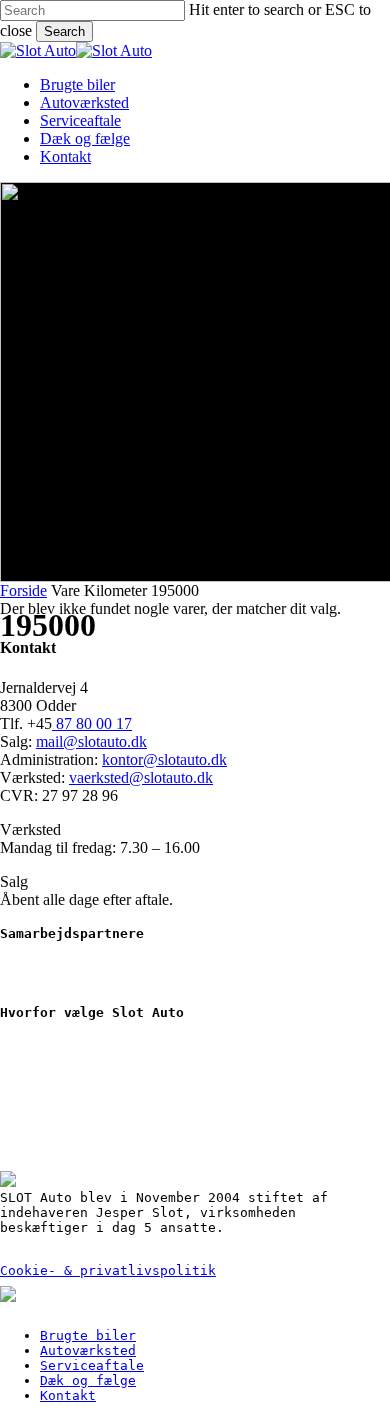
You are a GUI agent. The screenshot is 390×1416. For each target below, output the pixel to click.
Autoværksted (88, 1350)
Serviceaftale (92, 1365)
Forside (23, 590)
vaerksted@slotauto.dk (141, 777)
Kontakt (68, 1395)
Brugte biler (88, 1335)
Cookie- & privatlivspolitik (108, 1270)
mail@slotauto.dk (91, 741)
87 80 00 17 (92, 723)
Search (64, 31)
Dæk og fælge (88, 1380)
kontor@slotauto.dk (164, 759)
